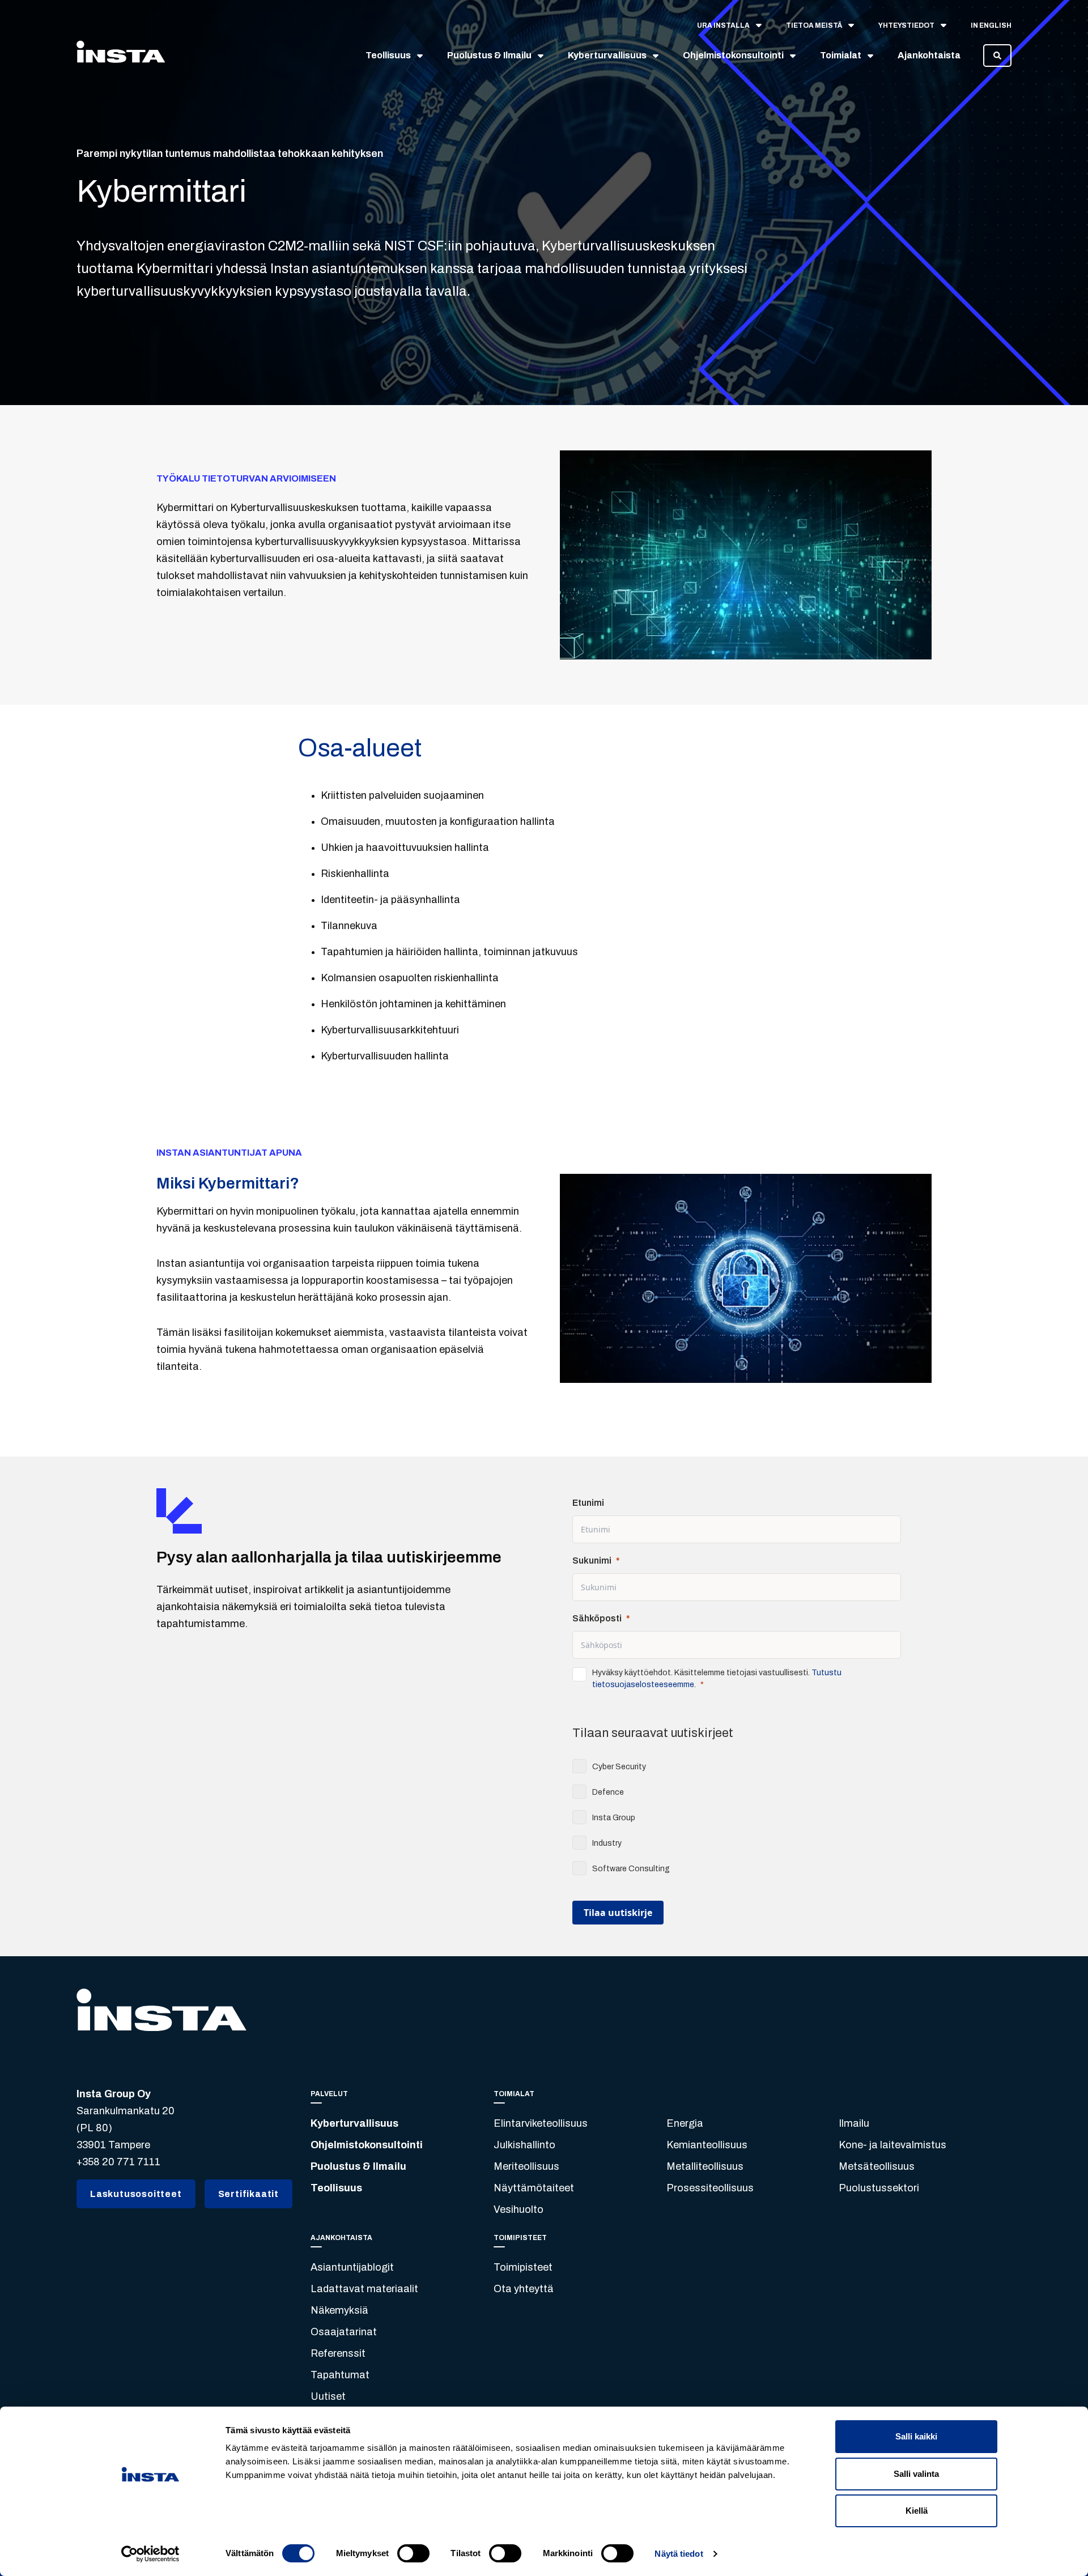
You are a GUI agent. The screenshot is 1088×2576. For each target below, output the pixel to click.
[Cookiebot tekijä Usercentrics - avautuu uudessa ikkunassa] (150, 2554)
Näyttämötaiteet (534, 2188)
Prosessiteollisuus (710, 2188)
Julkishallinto (524, 2145)
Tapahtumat (340, 2375)
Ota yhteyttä (524, 2289)
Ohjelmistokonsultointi (367, 2145)
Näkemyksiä (339, 2310)
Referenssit (338, 2353)
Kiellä (917, 2511)
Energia (685, 2123)
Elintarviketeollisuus (541, 2123)
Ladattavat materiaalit (364, 2289)
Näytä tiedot (679, 2554)
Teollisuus (336, 2188)
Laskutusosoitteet (136, 2194)
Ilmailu (854, 2123)
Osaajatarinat (344, 2332)
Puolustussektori (879, 2188)
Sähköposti (597, 1618)
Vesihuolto (518, 2209)
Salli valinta (916, 2474)
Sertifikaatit (248, 2194)
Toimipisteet (523, 2267)
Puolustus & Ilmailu (358, 2166)
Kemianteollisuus (707, 2145)
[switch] (413, 2553)
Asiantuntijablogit (352, 2267)
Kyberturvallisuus (354, 2123)
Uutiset (328, 2396)
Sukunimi (592, 1560)
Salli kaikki (916, 2436)
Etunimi (588, 1503)
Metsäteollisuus (877, 2166)
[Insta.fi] (121, 56)
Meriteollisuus (526, 2166)
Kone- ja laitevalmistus (892, 2145)
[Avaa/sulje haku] (997, 56)
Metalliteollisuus (705, 2166)
